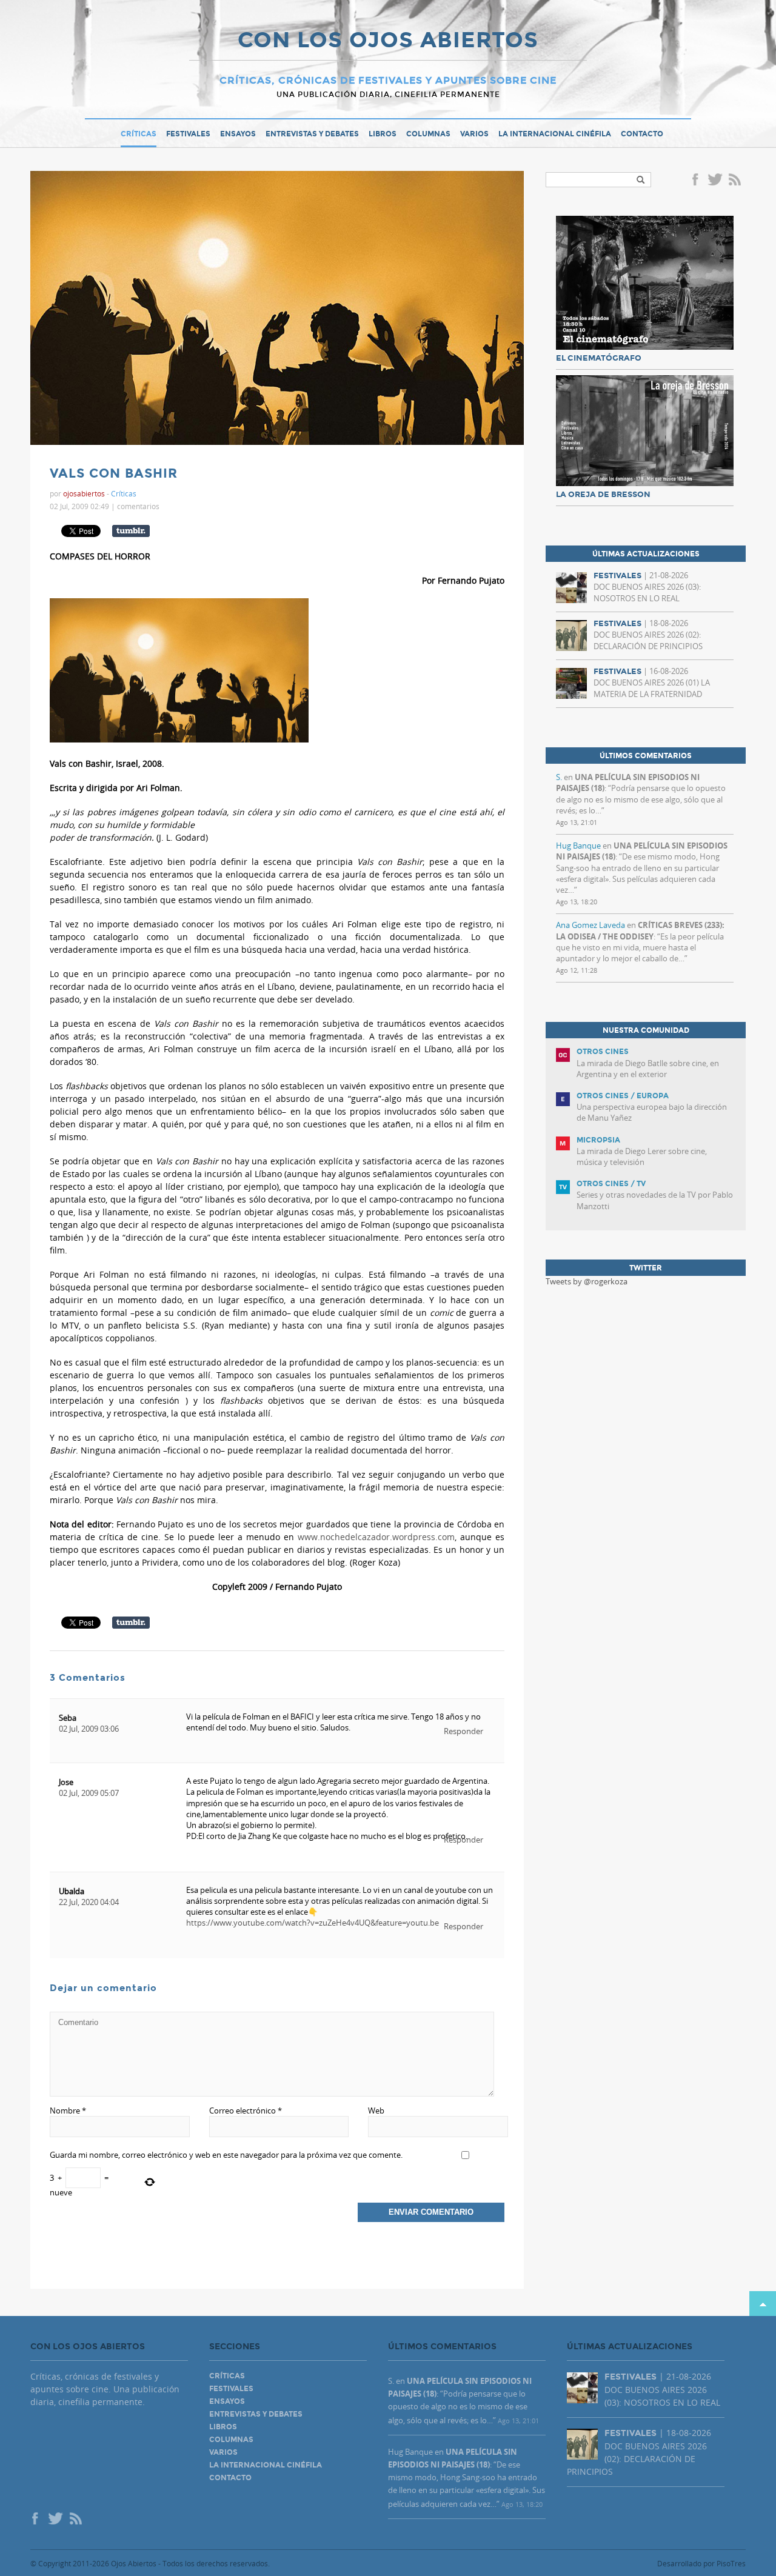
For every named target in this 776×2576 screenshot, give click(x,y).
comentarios (138, 506)
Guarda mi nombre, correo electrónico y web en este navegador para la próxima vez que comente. (226, 2155)
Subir (763, 2304)
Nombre (68, 2111)
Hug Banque (578, 846)
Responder (463, 1731)
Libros (383, 134)
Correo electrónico (246, 2111)
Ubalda (72, 1891)
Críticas (139, 134)
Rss (736, 181)
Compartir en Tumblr (131, 531)
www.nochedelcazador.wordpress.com (376, 1537)
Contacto (642, 134)
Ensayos (238, 134)
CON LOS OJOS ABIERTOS (388, 41)
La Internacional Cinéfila (555, 134)
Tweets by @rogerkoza (587, 1281)
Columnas (428, 134)
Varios (474, 134)
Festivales (188, 134)
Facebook (697, 181)
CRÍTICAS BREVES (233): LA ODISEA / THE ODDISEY (640, 930)
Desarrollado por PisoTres (701, 2563)
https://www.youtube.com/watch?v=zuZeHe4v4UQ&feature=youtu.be (313, 1923)
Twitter (715, 181)
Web (376, 2111)
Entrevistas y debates (312, 134)
